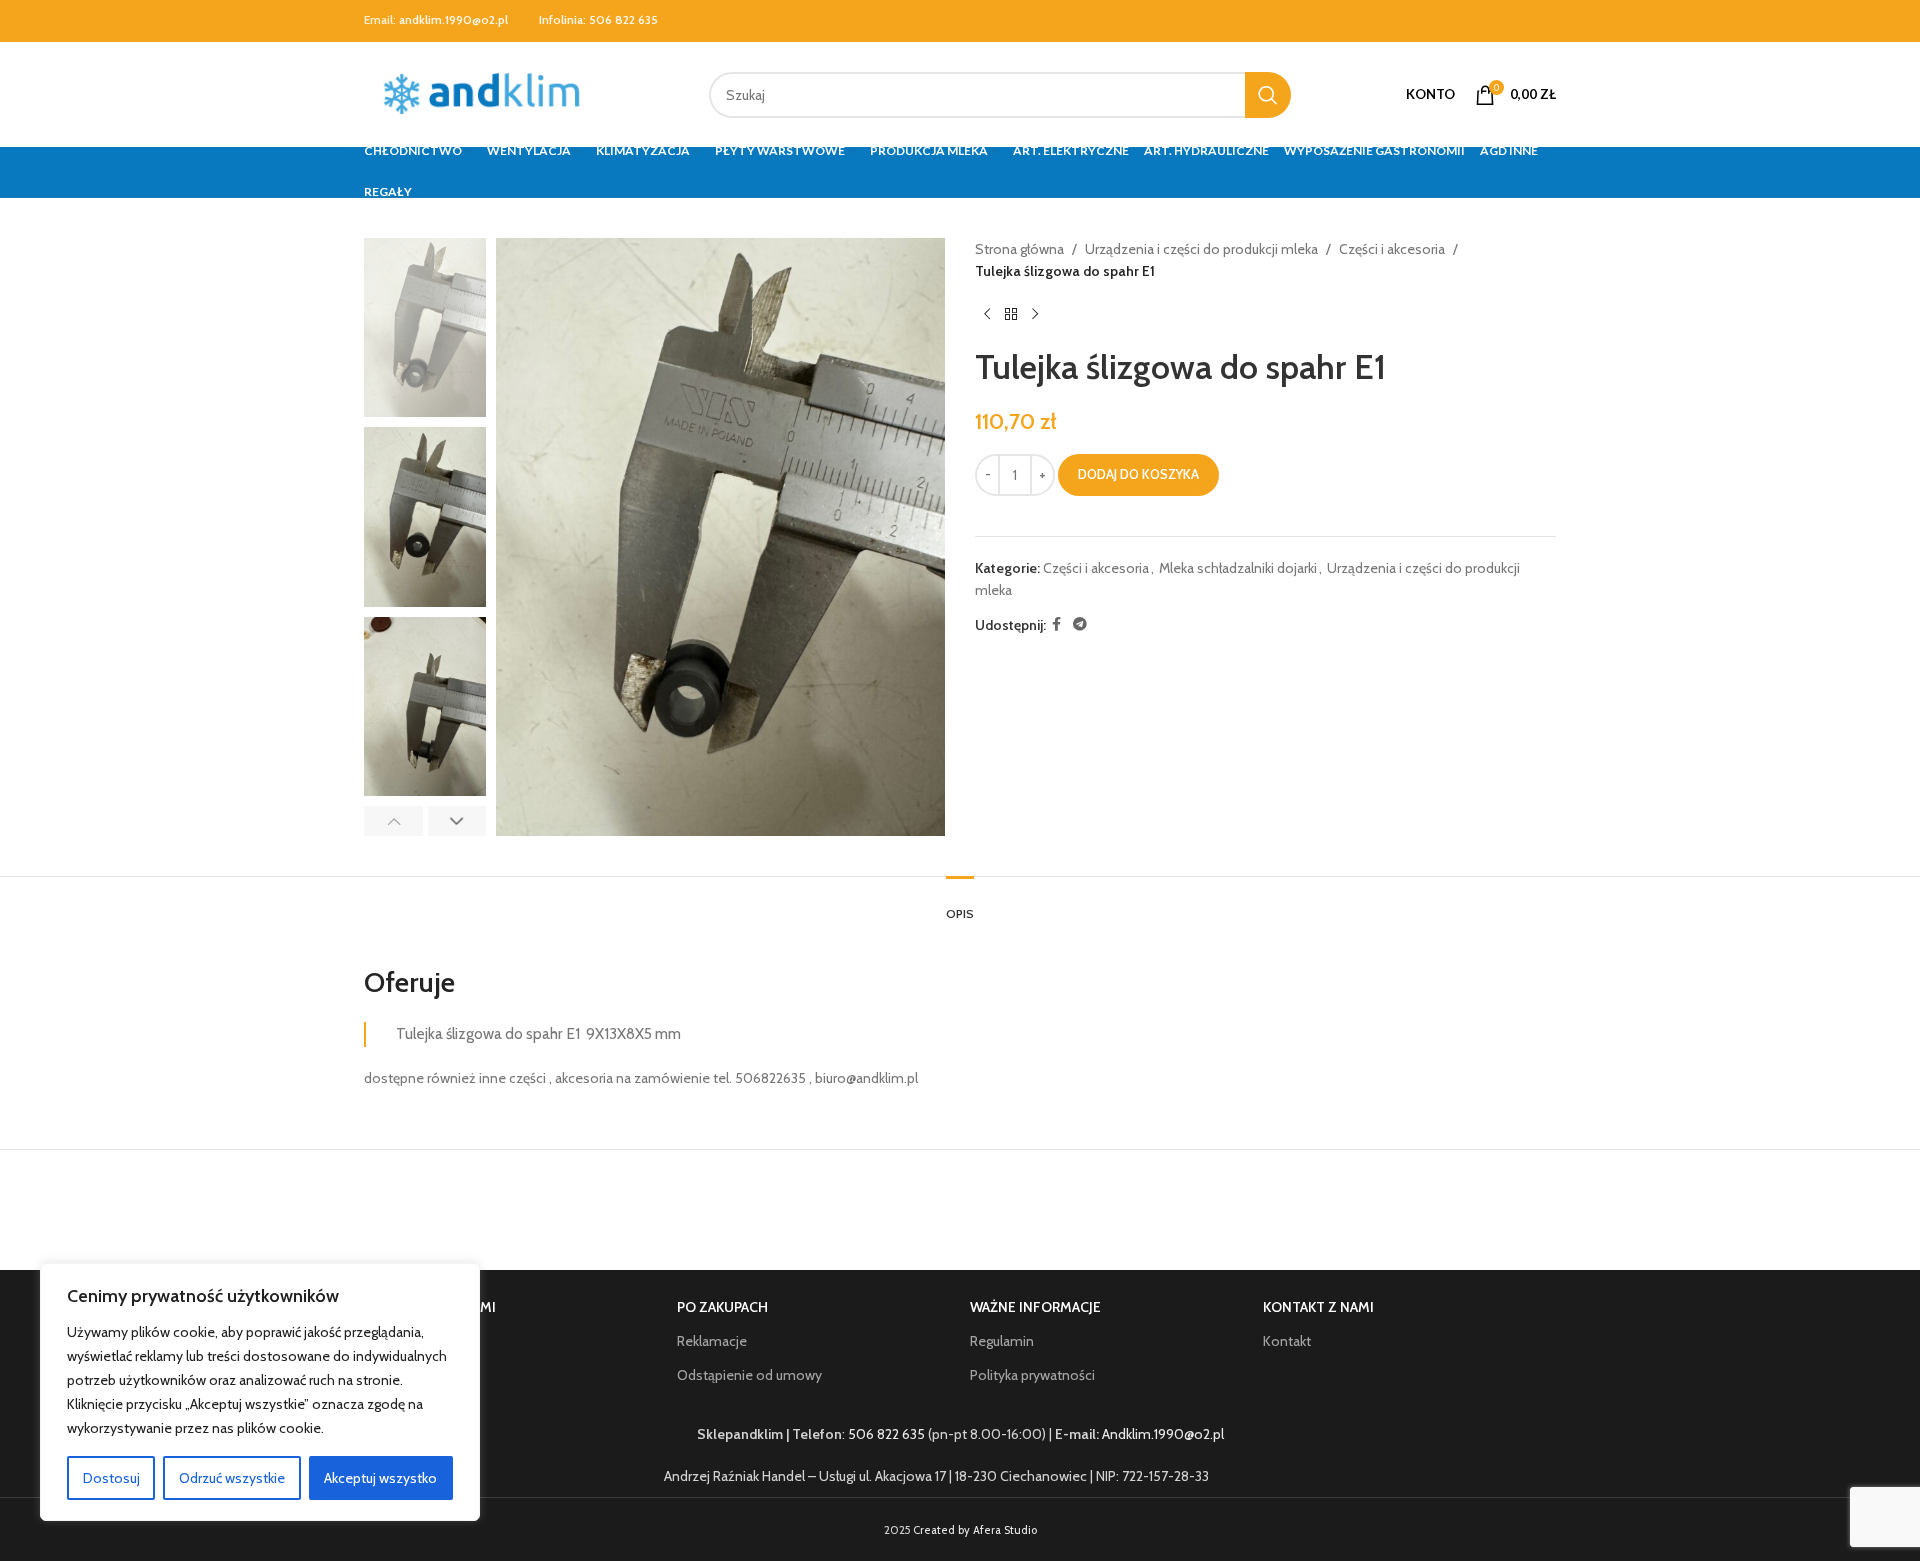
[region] (260, 1392)
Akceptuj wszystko (380, 1478)
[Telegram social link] (1080, 624)
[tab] (960, 904)
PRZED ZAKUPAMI (440, 1307)
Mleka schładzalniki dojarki (1238, 568)
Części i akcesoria (1392, 249)
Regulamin (1002, 1341)
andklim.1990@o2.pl (453, 19)
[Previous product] (987, 315)
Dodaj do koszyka (1138, 474)
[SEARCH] (1268, 95)
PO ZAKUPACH (722, 1307)
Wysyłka (409, 1375)
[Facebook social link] (1056, 624)
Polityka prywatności (1032, 1375)
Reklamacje (712, 1341)
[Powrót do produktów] (1011, 315)
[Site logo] (486, 93)
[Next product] (1035, 315)
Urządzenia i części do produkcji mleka (1201, 249)
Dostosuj (111, 1478)
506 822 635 (623, 19)
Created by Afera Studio (975, 1530)
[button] (393, 821)
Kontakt (1287, 1341)
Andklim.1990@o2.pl (1163, 1434)
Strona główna (1019, 249)
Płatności (412, 1341)
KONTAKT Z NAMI (1318, 1307)
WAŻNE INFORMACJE (1035, 1307)
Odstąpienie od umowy (749, 1375)
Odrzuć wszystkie (232, 1478)
